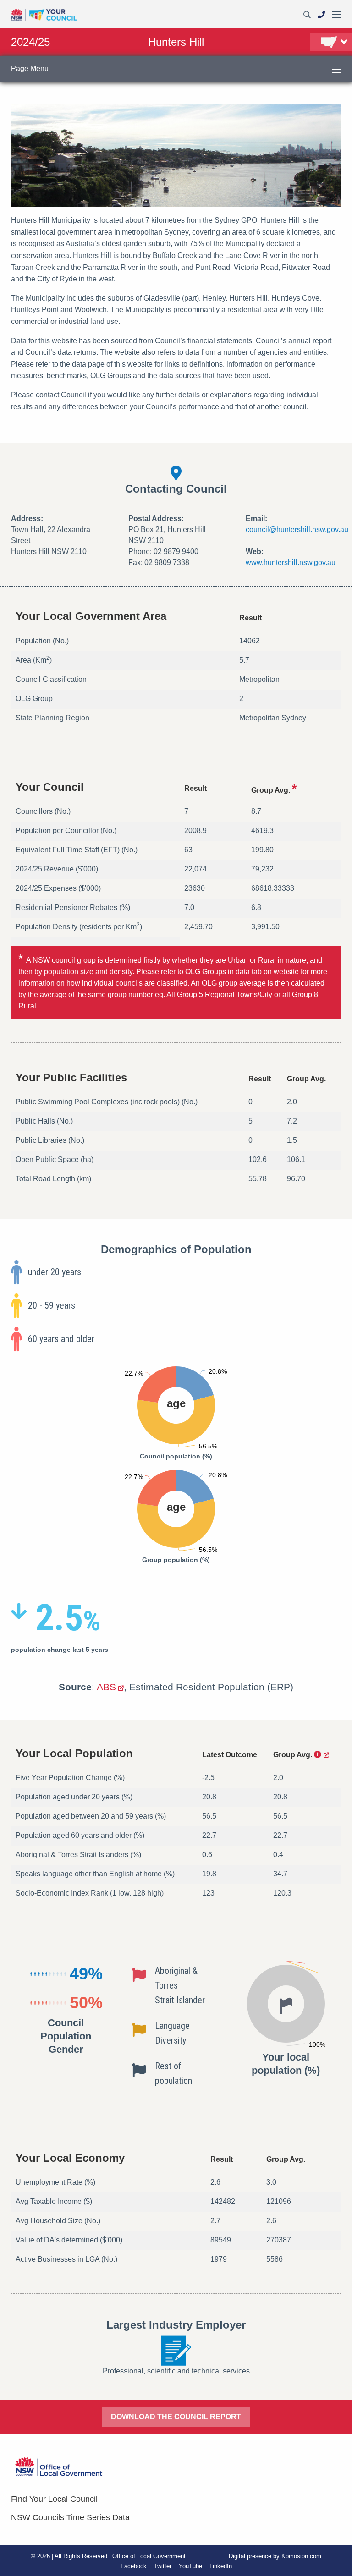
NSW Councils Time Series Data (70, 2517)
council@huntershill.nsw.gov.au (297, 529)
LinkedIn (221, 2566)
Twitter (163, 2566)
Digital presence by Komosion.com (275, 2556)
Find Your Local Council (54, 2499)
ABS (106, 1687)
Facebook (134, 2566)
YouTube (190, 2566)
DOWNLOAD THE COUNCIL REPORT (176, 2417)
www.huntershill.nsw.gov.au (291, 562)
